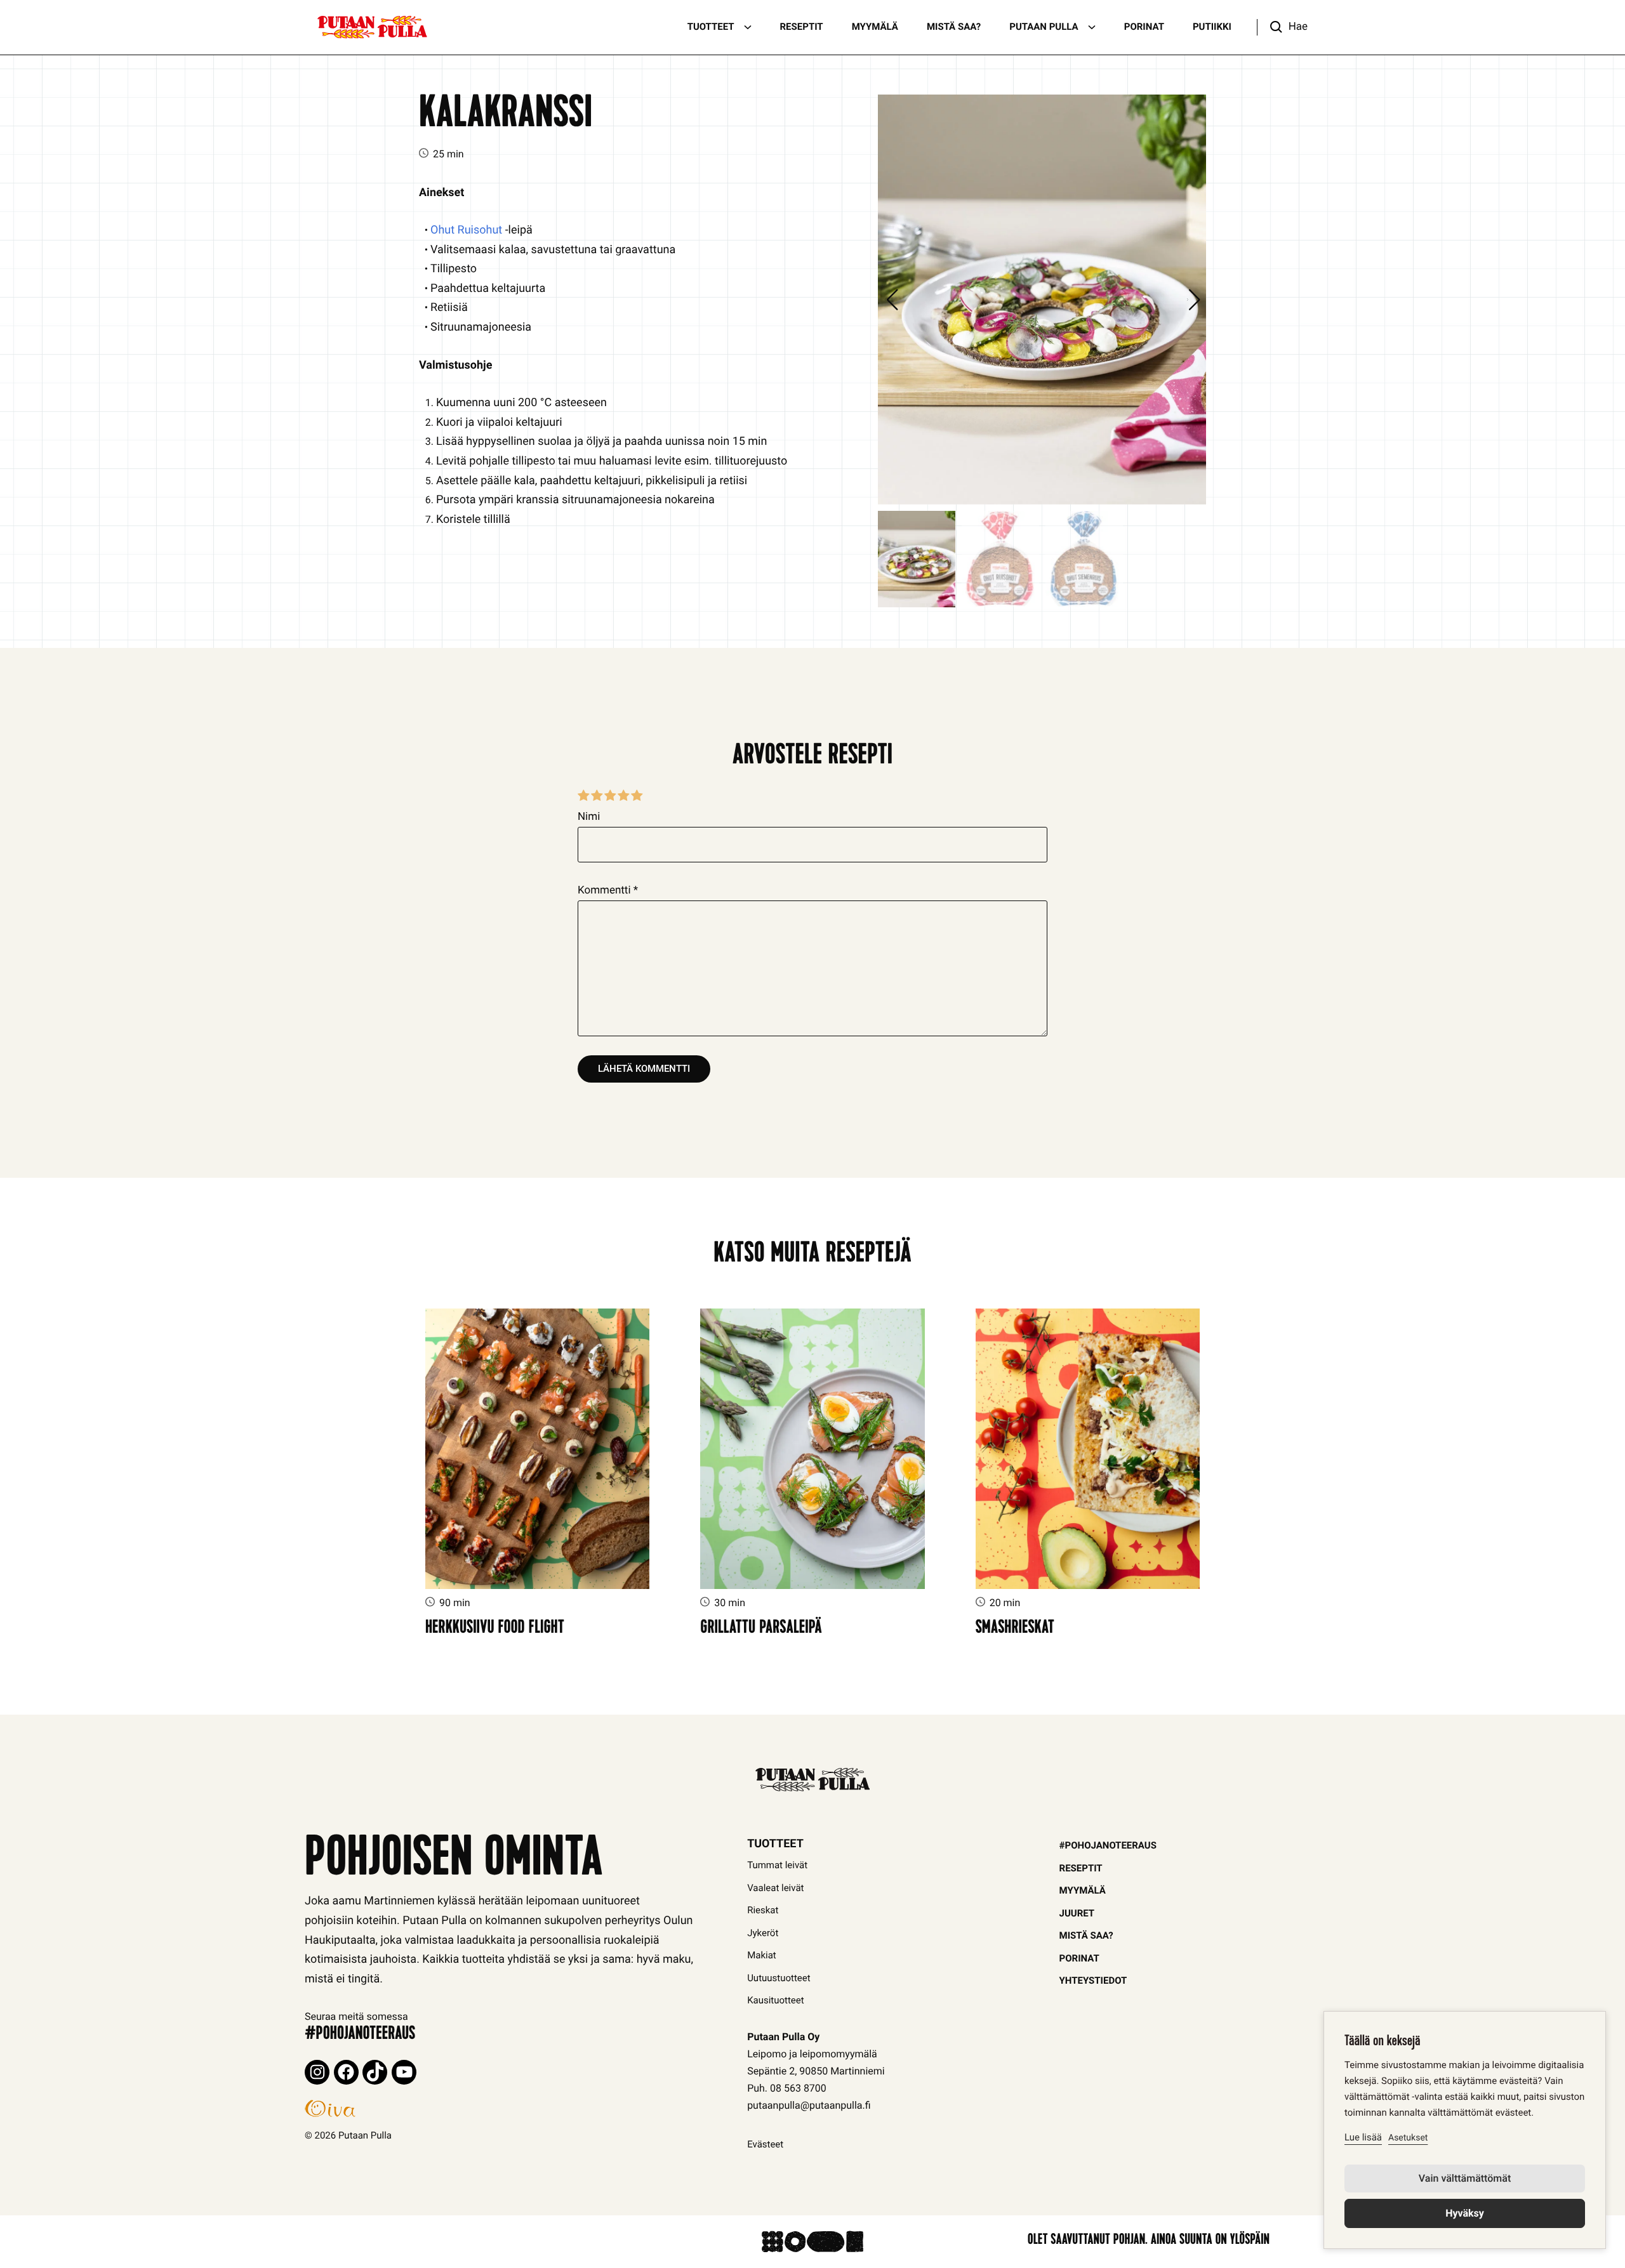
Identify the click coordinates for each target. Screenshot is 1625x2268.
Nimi (589, 817)
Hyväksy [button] (1465, 2213)
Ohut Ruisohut (466, 230)
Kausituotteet (776, 2000)
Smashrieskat (1015, 1629)
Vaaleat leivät (775, 1888)
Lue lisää (1363, 2137)
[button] (1282, 27)
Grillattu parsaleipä (761, 1629)
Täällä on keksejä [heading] (1382, 2043)
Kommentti (608, 890)
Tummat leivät (777, 1865)
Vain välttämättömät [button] (1465, 2178)
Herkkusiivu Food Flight (495, 1629)
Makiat (762, 1955)
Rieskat (763, 1910)
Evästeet (765, 2144)
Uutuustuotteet (779, 1978)
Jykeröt (763, 1933)
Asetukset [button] (1408, 2138)
